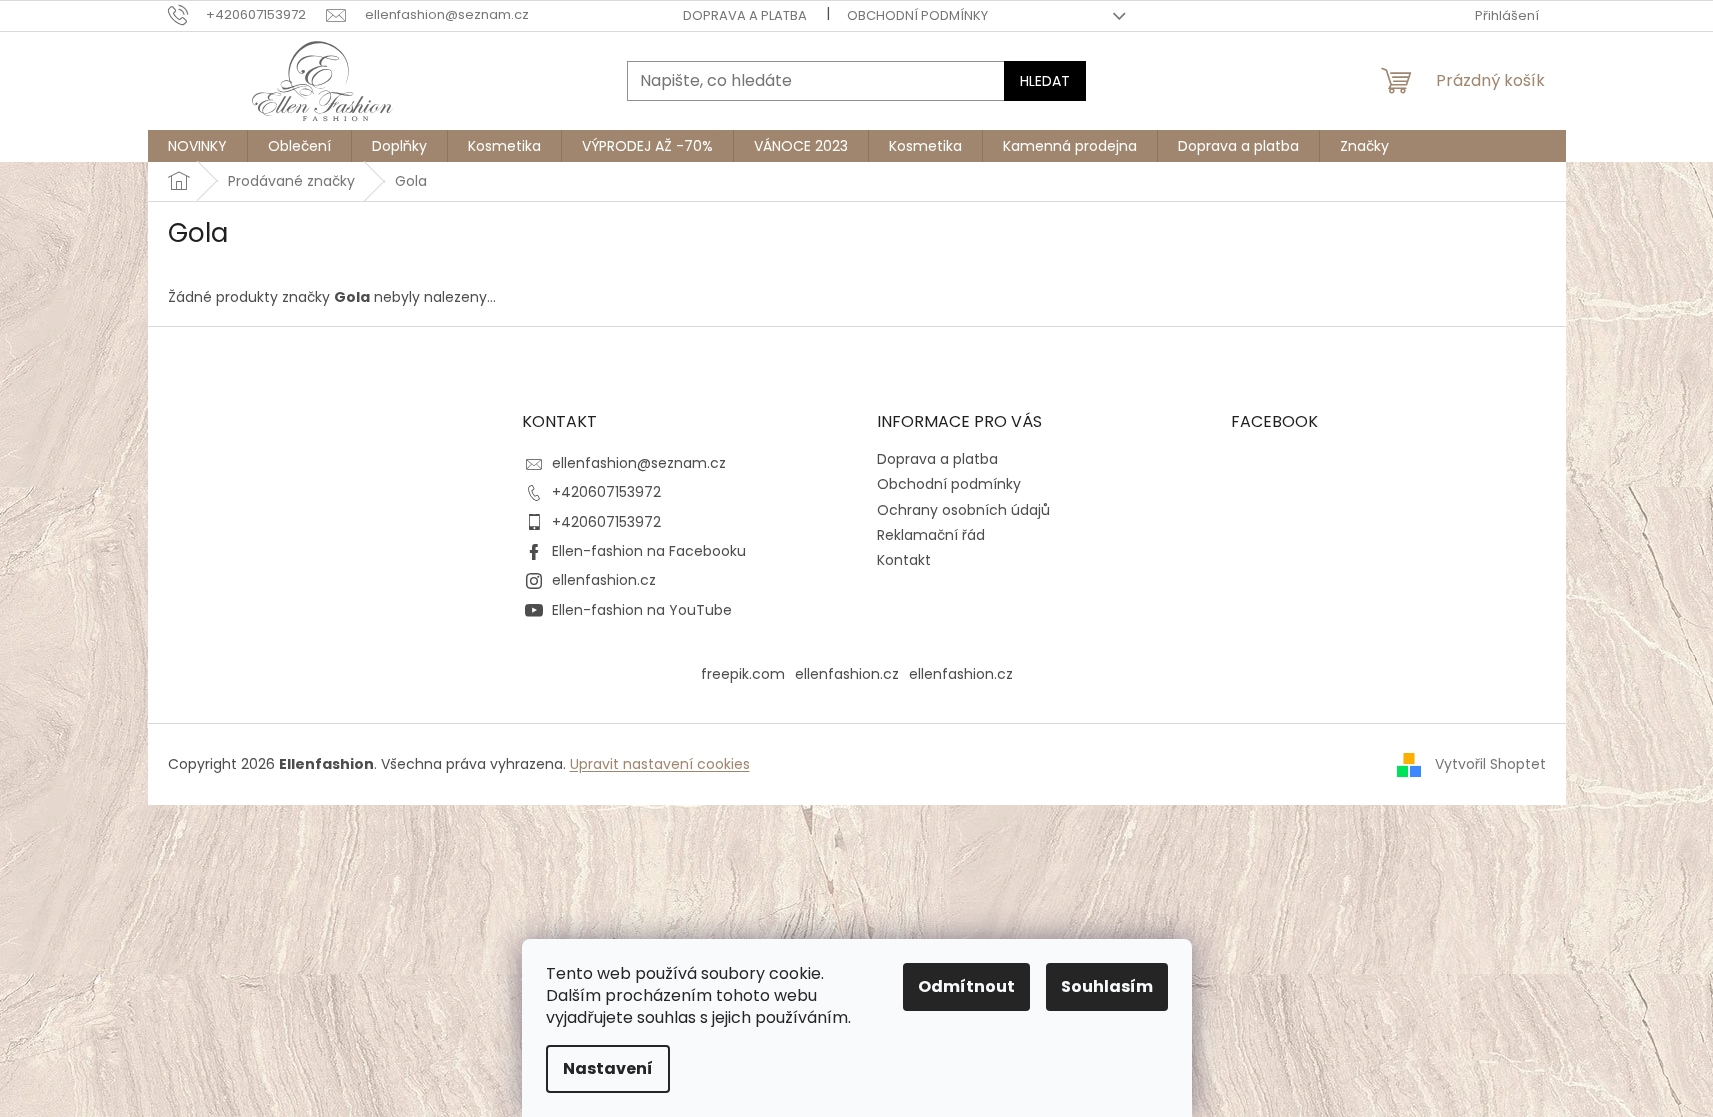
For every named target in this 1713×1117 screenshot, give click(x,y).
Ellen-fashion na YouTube (642, 610)
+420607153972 (606, 492)
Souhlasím (1107, 986)
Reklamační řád (931, 535)
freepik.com (743, 674)
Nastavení (608, 1068)
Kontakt (904, 560)
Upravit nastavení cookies (660, 764)
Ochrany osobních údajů (963, 510)
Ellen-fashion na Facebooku (649, 551)
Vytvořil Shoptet (1490, 764)
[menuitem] (197, 146)
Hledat (1045, 81)
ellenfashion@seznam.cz (639, 463)
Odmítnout (966, 986)
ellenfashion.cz (604, 580)
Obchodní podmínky (917, 15)
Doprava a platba (745, 15)
